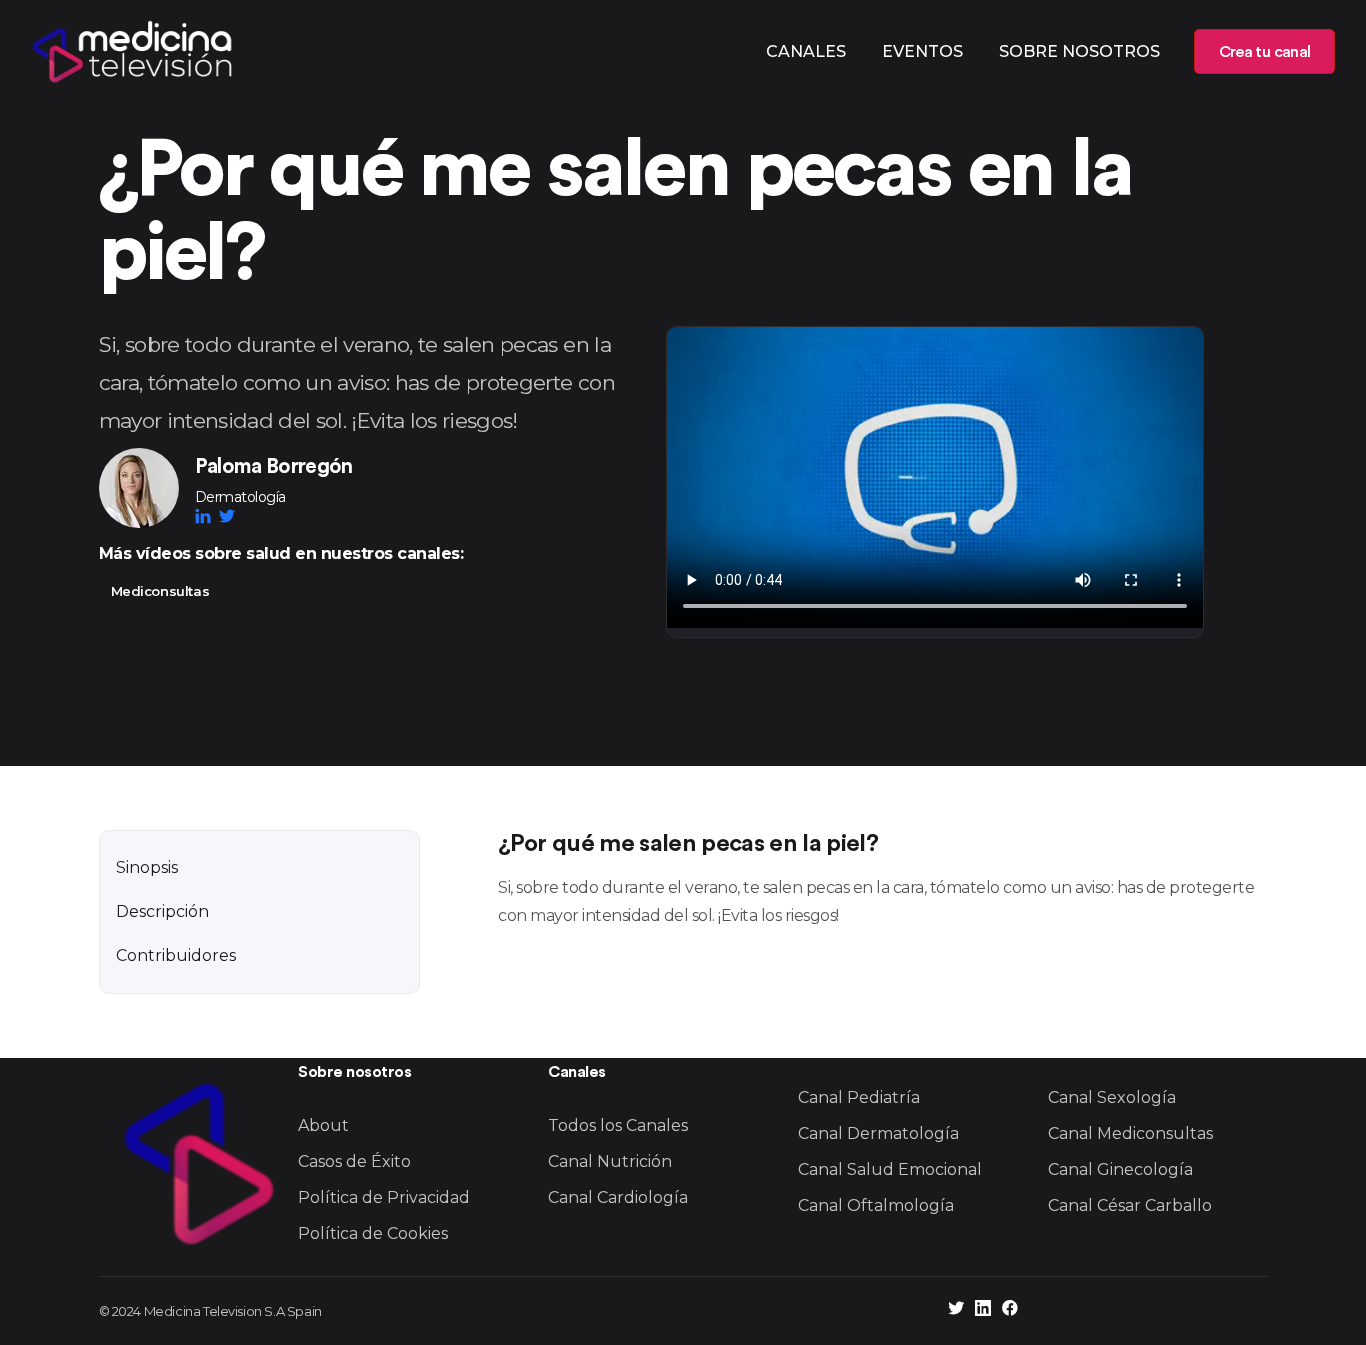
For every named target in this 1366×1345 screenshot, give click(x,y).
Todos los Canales (618, 1125)
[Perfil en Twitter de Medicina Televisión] (956, 1310)
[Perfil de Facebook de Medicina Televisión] (1010, 1310)
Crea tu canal (1264, 52)
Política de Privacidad (384, 1197)
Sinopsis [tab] (147, 867)
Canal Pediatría (859, 1097)
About (323, 1125)
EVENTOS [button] (922, 51)
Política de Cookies (373, 1233)
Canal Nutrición (610, 1161)
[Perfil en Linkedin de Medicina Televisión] (983, 1310)
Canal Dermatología (878, 1133)
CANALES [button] (806, 51)
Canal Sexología (1112, 1097)
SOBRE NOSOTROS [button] (1079, 51)
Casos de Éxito (354, 1161)
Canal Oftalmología (876, 1205)
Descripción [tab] (162, 911)
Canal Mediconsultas (1130, 1133)
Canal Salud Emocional (890, 1169)
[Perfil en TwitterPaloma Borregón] (227, 516)
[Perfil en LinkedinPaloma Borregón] (207, 516)
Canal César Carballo (1130, 1205)
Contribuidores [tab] (176, 955)
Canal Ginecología (1120, 1169)
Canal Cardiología (618, 1197)
